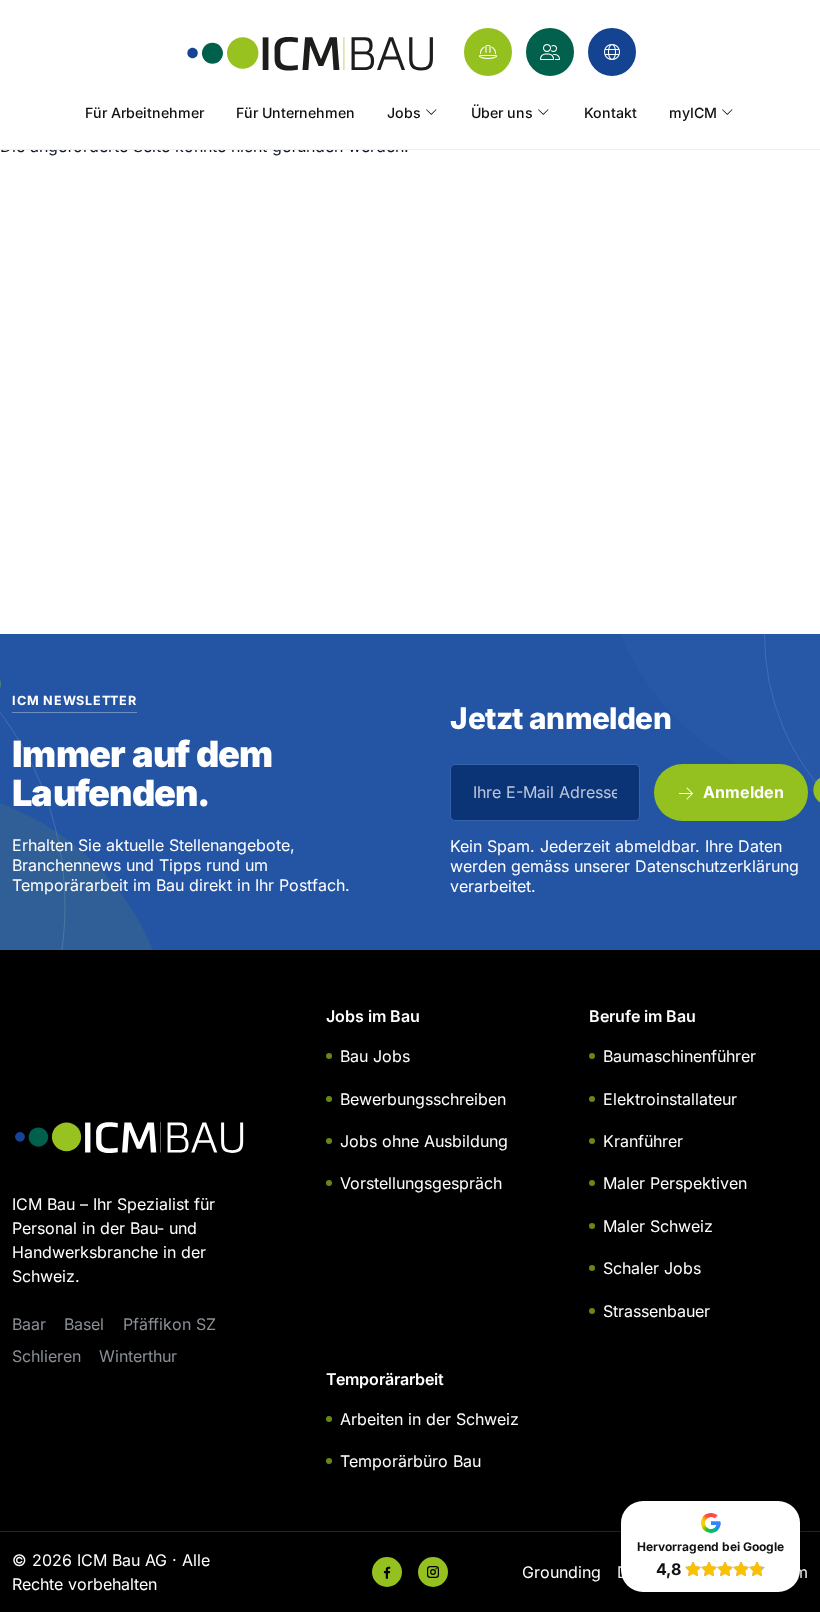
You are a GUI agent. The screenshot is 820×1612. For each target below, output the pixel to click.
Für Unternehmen (295, 112)
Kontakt (610, 112)
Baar (29, 1324)
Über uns (502, 112)
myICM (693, 112)
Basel (84, 1324)
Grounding (561, 1572)
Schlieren (46, 1356)
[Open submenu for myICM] (727, 113)
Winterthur (138, 1356)
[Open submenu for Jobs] (431, 113)
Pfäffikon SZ (169, 1324)
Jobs (404, 112)
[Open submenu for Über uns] (544, 113)
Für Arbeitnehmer (144, 112)
